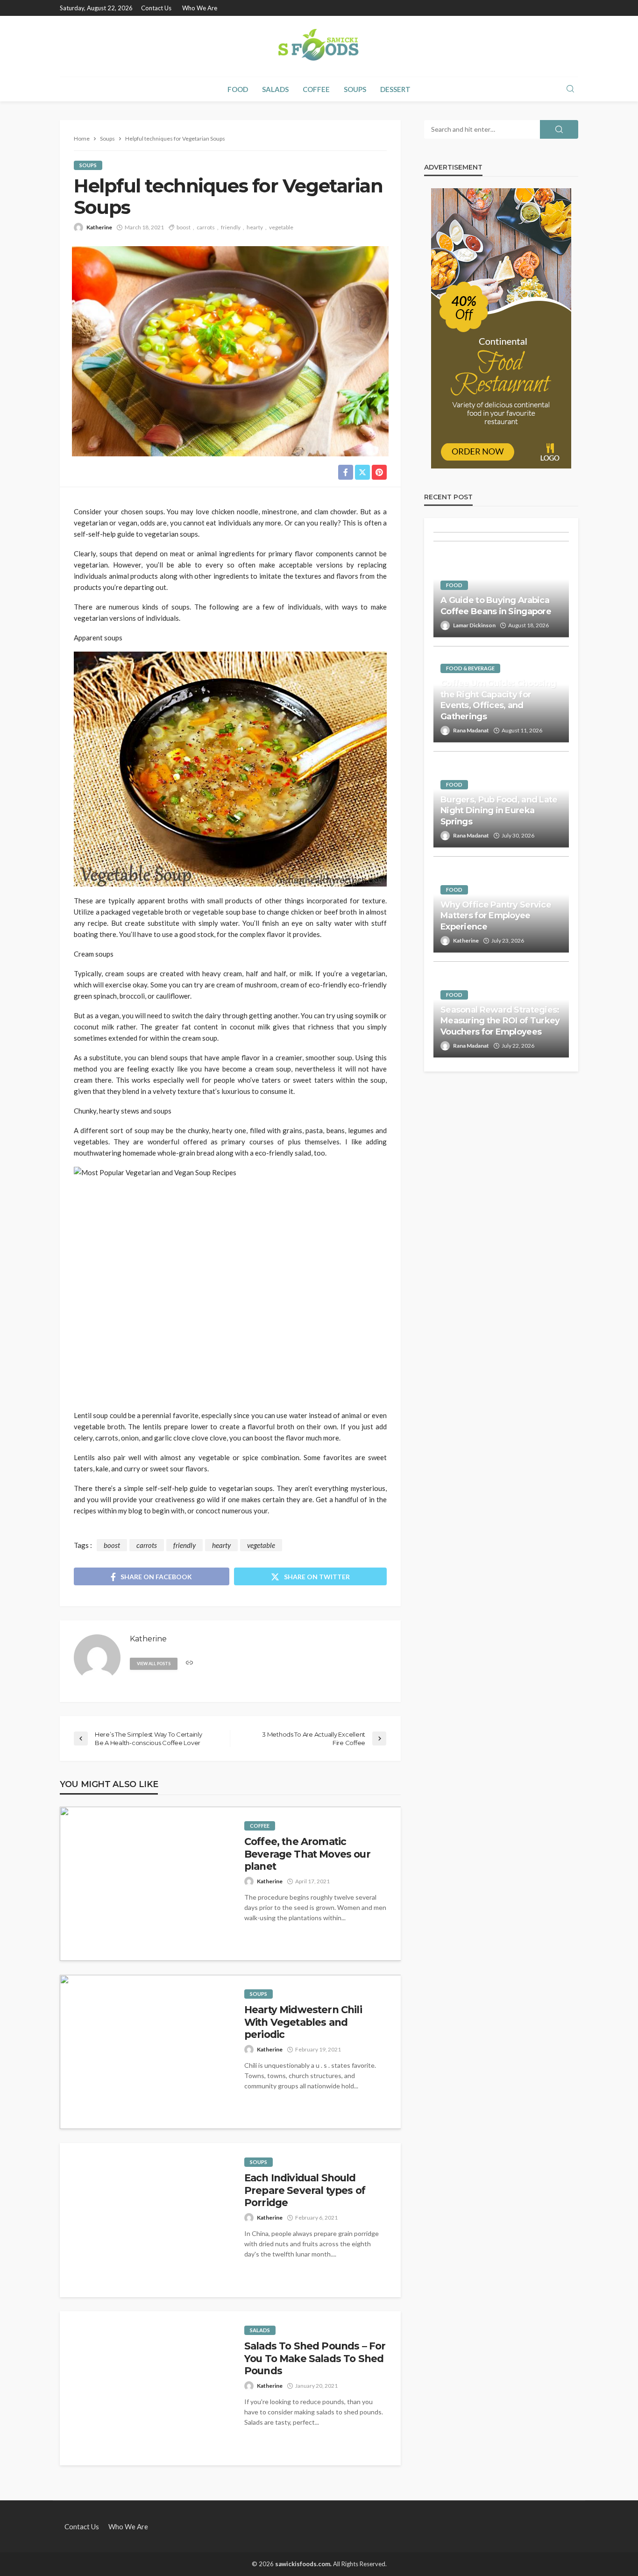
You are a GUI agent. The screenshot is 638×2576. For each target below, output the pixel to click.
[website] (189, 1663)
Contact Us (156, 8)
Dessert (395, 89)
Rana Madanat (471, 730)
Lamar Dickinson (474, 625)
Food (238, 89)
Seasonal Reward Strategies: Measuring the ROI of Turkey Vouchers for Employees (500, 1021)
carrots (206, 227)
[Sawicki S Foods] (319, 46)
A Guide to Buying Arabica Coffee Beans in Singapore (496, 606)
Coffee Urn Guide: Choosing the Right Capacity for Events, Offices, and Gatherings (498, 700)
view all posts (154, 1664)
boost (184, 227)
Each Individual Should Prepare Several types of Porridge (305, 2190)
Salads (275, 89)
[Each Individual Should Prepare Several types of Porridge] (145, 2220)
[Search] (570, 89)
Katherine (99, 227)
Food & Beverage (470, 668)
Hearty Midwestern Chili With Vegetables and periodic (303, 2022)
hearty (255, 227)
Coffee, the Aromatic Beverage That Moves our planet (307, 1854)
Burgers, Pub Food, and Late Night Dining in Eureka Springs (499, 811)
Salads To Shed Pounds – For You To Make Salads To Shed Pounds (315, 2358)
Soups (355, 89)
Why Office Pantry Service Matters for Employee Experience (496, 916)
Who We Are (200, 8)
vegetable (281, 227)
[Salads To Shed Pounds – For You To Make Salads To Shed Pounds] (145, 2388)
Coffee (316, 89)
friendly (231, 227)
